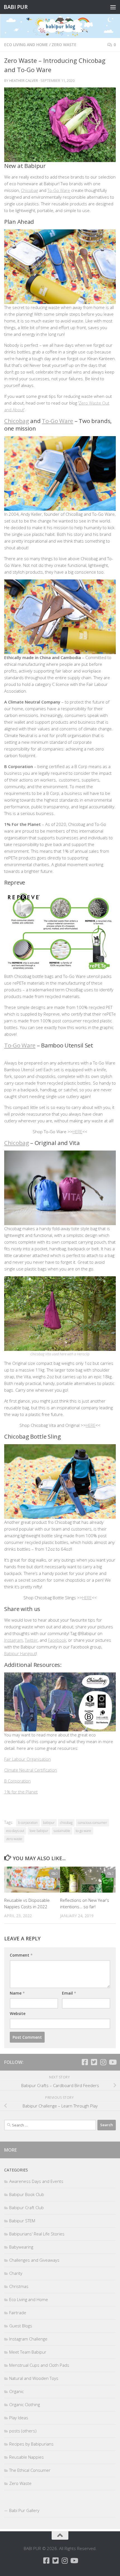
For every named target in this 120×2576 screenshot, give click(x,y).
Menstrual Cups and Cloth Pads (39, 2365)
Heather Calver (24, 80)
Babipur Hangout (20, 1653)
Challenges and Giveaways (34, 2260)
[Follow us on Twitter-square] (94, 2062)
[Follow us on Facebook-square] (85, 2062)
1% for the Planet (21, 1792)
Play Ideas (19, 2418)
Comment (21, 1955)
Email (69, 1993)
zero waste (14, 1839)
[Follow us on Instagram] (103, 2062)
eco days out (15, 1831)
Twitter (31, 1640)
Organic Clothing (25, 2404)
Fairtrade (18, 2313)
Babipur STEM (22, 2221)
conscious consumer (93, 1823)
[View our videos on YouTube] (112, 2062)
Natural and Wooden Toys (34, 2378)
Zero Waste (64, 45)
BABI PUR (15, 7)
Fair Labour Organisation (27, 1759)
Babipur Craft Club (27, 2207)
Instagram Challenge (28, 2339)
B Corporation (17, 1781)
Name (17, 1993)
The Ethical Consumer (30, 2470)
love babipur (39, 1831)
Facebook (57, 1640)
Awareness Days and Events (36, 2181)
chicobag (66, 1823)
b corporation (28, 1823)
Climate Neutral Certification (31, 1770)
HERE (77, 1132)
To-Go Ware (59, 190)
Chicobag (29, 190)
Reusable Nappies (27, 2457)
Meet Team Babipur (28, 2352)
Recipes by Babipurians (31, 2444)
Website (18, 2013)
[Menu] (113, 7)
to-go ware (83, 1831)
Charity (16, 2273)
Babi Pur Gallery (24, 2510)
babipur (49, 1823)
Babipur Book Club (27, 2194)
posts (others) (23, 2431)
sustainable (62, 1831)
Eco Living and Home (26, 45)
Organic (16, 2391)
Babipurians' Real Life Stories (37, 2234)
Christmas (19, 2286)
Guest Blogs (21, 2326)
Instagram (14, 1640)
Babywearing (21, 2247)
